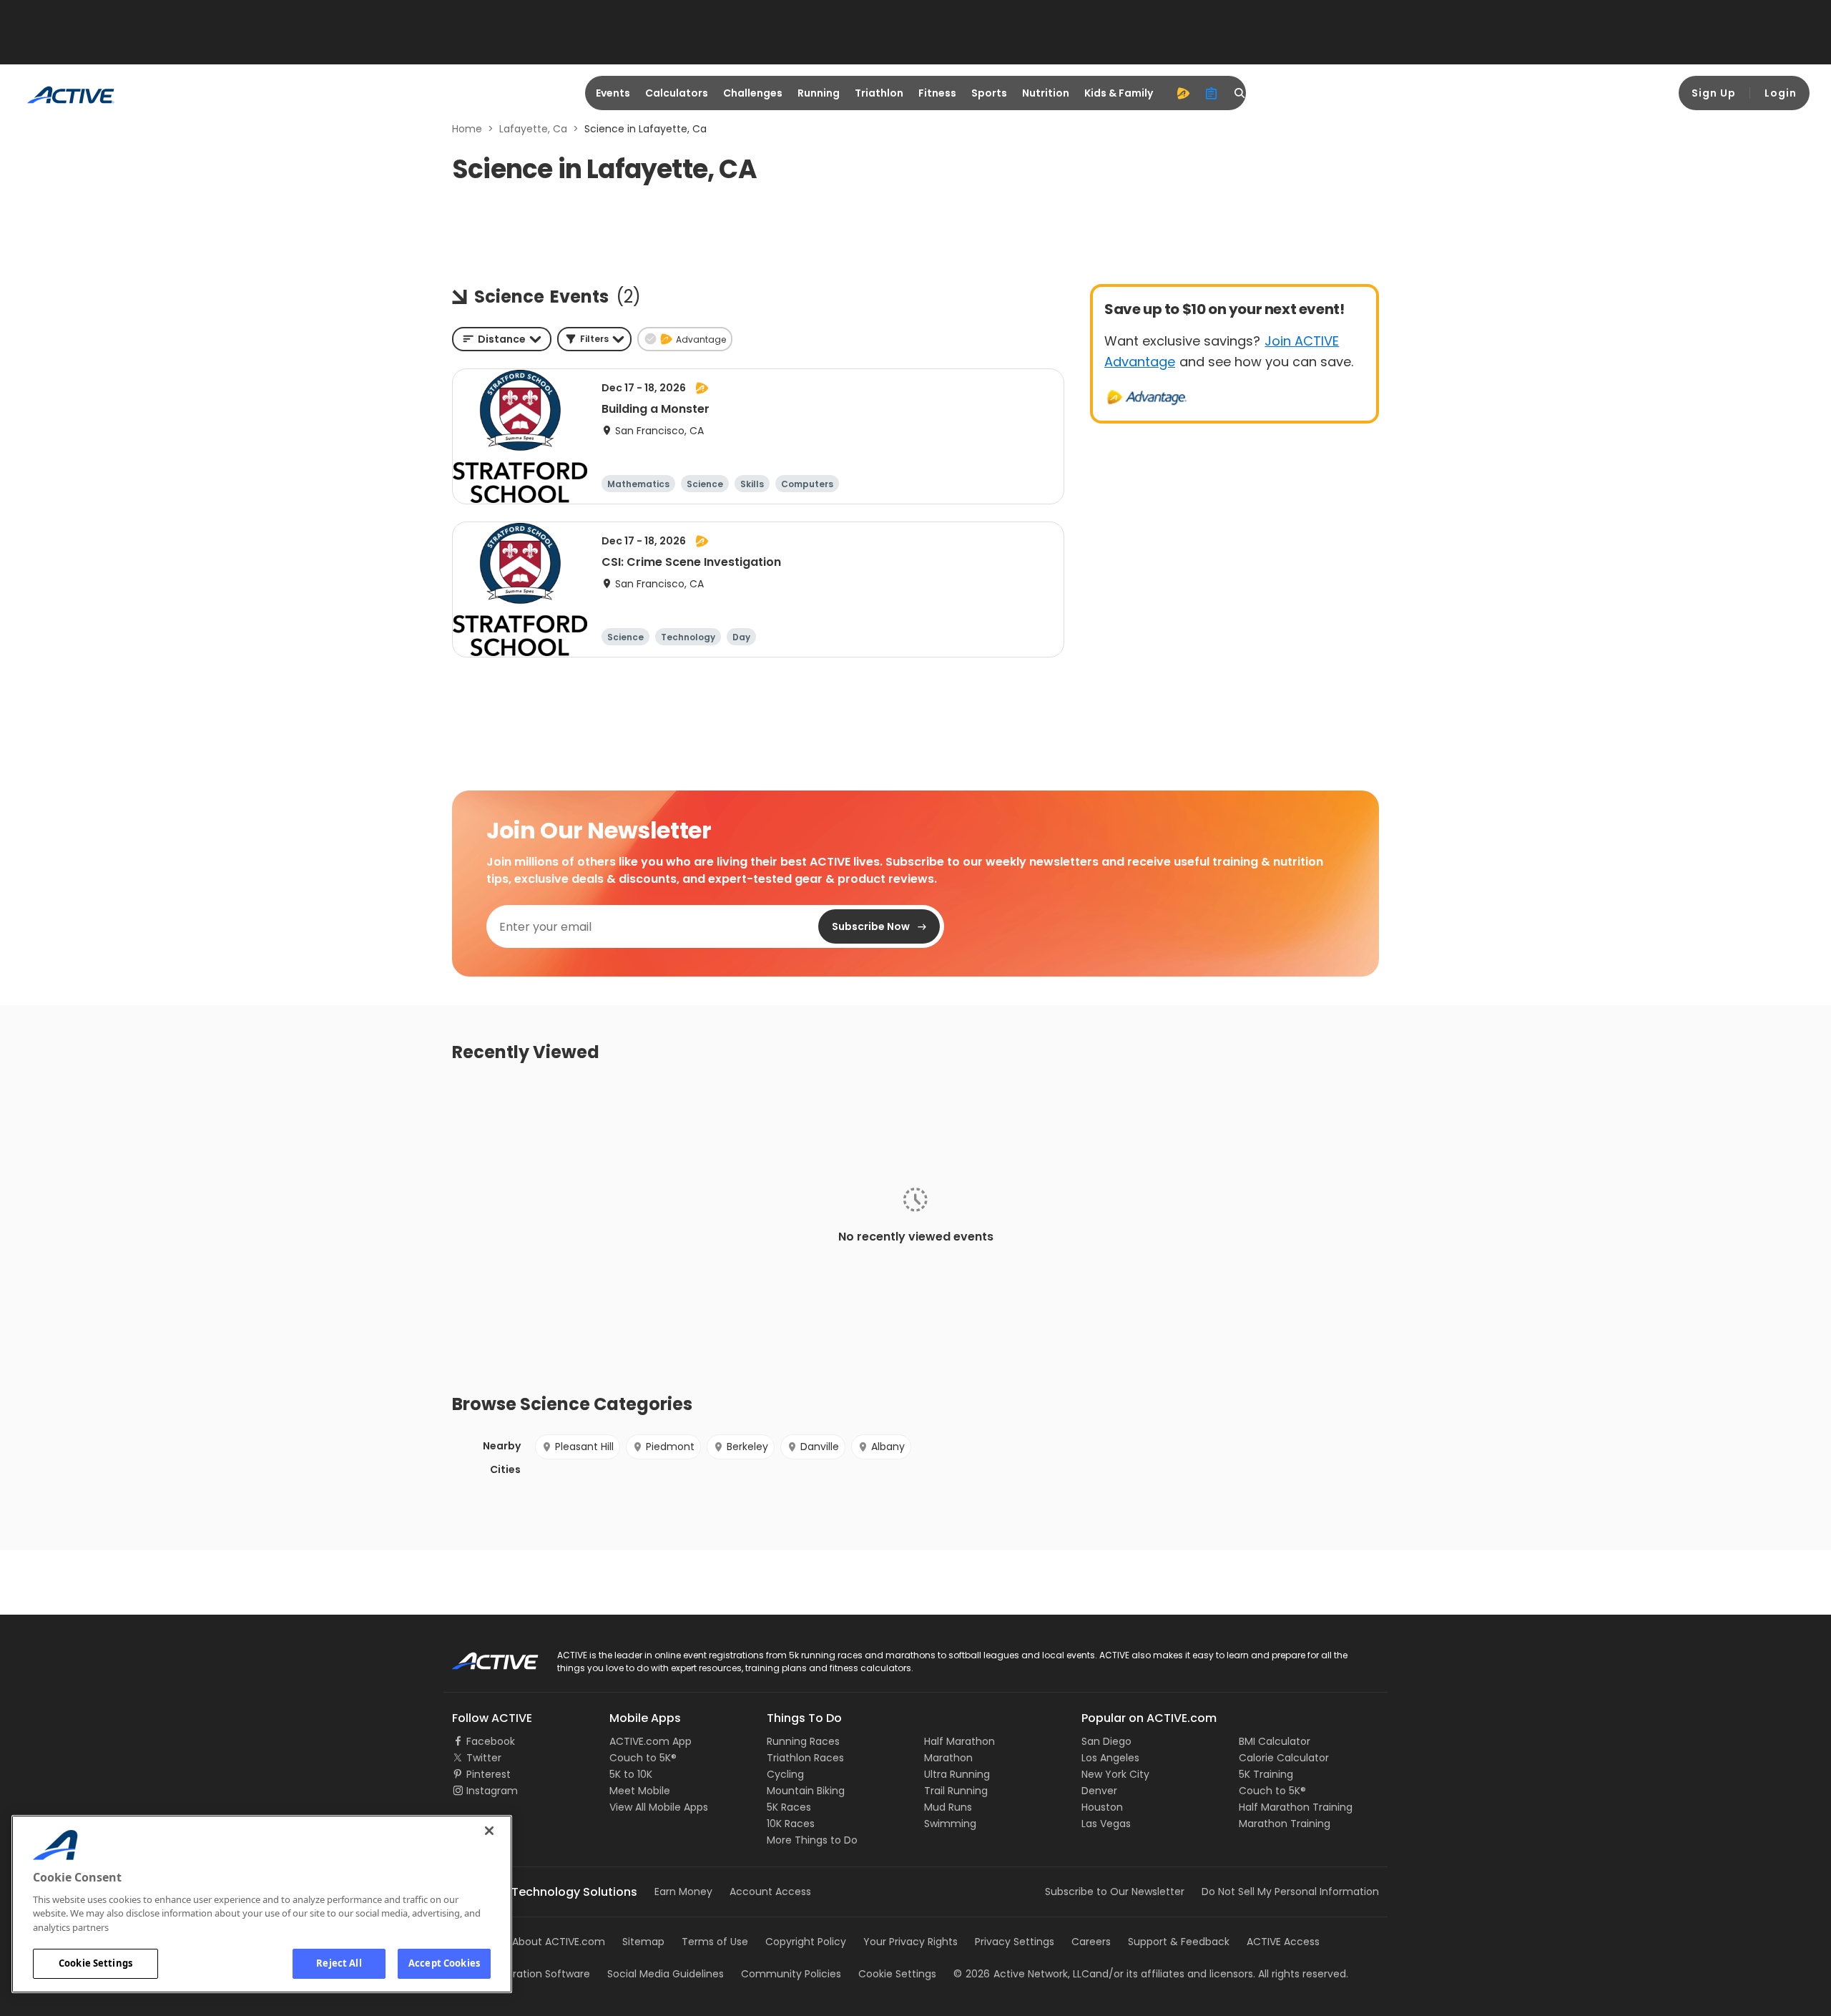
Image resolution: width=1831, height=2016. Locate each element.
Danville (820, 1447)
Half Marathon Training (1296, 1807)
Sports (989, 93)
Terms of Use (715, 1942)
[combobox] (502, 339)
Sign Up (1714, 93)
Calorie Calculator (1284, 1758)
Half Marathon (959, 1741)
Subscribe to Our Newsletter (1115, 1892)
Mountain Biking (806, 1791)
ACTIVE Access (1283, 1942)
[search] (1240, 93)
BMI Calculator (1275, 1741)
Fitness (937, 93)
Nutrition (1046, 93)
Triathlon (879, 93)
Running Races (803, 1741)
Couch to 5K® (643, 1758)
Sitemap (643, 1942)
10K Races (791, 1824)
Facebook (491, 1741)
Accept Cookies (444, 1963)
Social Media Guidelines (666, 1974)
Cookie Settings (95, 1963)
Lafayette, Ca (533, 129)
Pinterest (489, 1774)
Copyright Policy (806, 1942)
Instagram (492, 1791)
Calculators (677, 93)
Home (467, 129)
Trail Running (956, 1791)
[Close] (489, 1831)
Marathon (948, 1758)
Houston (1102, 1807)
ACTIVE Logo (482, 1656)
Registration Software (536, 1974)
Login (1781, 93)
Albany (888, 1447)
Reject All (339, 1963)
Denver (1099, 1791)
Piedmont (670, 1447)
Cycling (785, 1774)
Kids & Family (1119, 93)
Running (819, 93)
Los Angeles (1110, 1758)
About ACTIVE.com (559, 1942)
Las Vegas (1106, 1824)
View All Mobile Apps (659, 1807)
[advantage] (1183, 93)
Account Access (770, 1892)
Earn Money (683, 1892)
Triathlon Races (805, 1758)
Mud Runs (948, 1807)
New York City (1115, 1774)
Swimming (950, 1824)
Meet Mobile (640, 1791)
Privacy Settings (1015, 1942)
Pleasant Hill (584, 1447)
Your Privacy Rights (910, 1942)
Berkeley (747, 1447)
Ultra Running (957, 1774)
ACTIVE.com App (651, 1741)
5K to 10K (631, 1774)
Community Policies (791, 1974)
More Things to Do (812, 1840)
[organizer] (1212, 93)
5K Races (789, 1807)
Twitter (484, 1758)
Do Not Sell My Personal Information (1290, 1892)
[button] (594, 339)
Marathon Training (1285, 1824)
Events (613, 93)
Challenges (753, 93)
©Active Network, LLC (1021, 1974)
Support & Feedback (1179, 1942)
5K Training (1266, 1774)
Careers (1091, 1942)
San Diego (1106, 1741)
